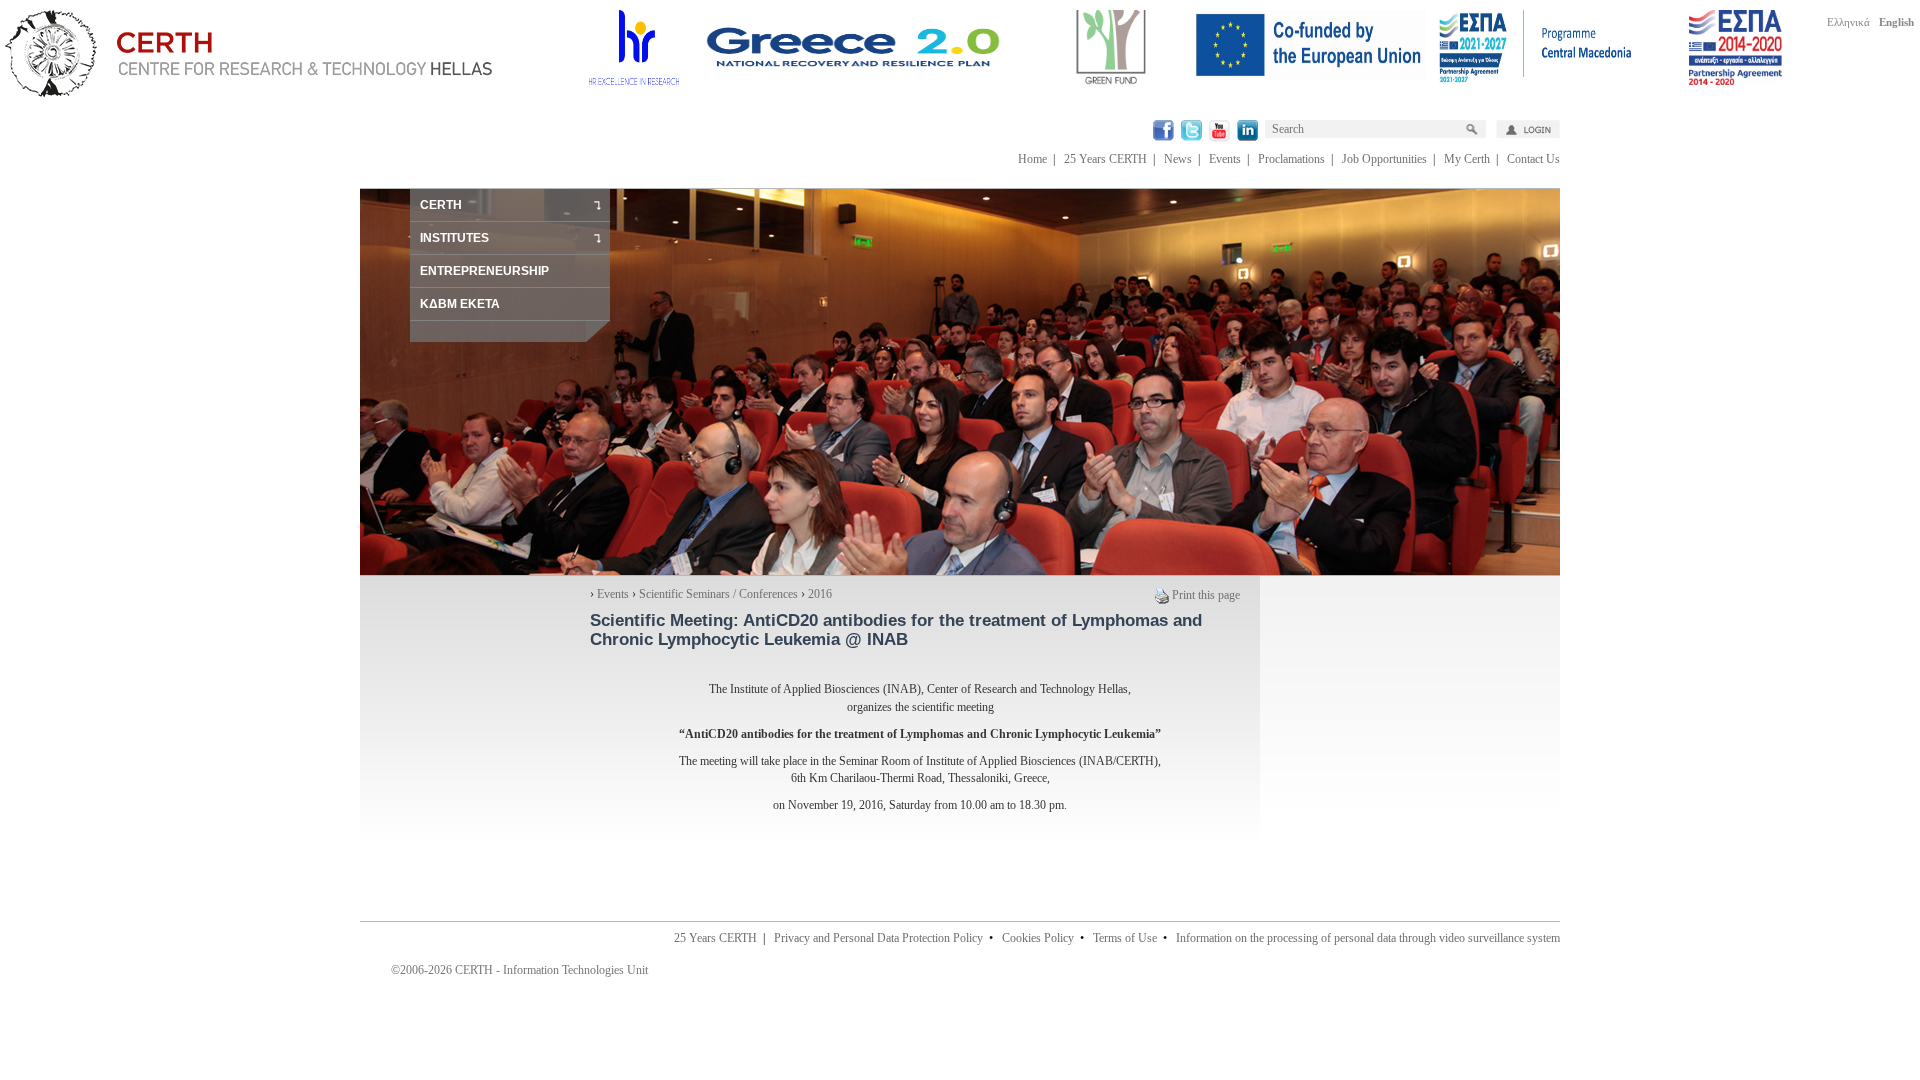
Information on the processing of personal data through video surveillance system (1368, 938)
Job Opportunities (1384, 159)
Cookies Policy (1038, 938)
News (1178, 159)
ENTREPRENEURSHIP (484, 271)
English (1896, 22)
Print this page (1206, 595)
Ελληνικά (1848, 22)
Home (1032, 159)
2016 (820, 594)
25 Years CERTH (1105, 159)
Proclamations (1291, 159)
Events (1225, 159)
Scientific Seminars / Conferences (718, 594)
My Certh (1467, 159)
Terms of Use (1125, 938)
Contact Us (1533, 159)
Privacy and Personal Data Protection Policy (878, 938)
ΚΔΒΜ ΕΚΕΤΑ (460, 304)
